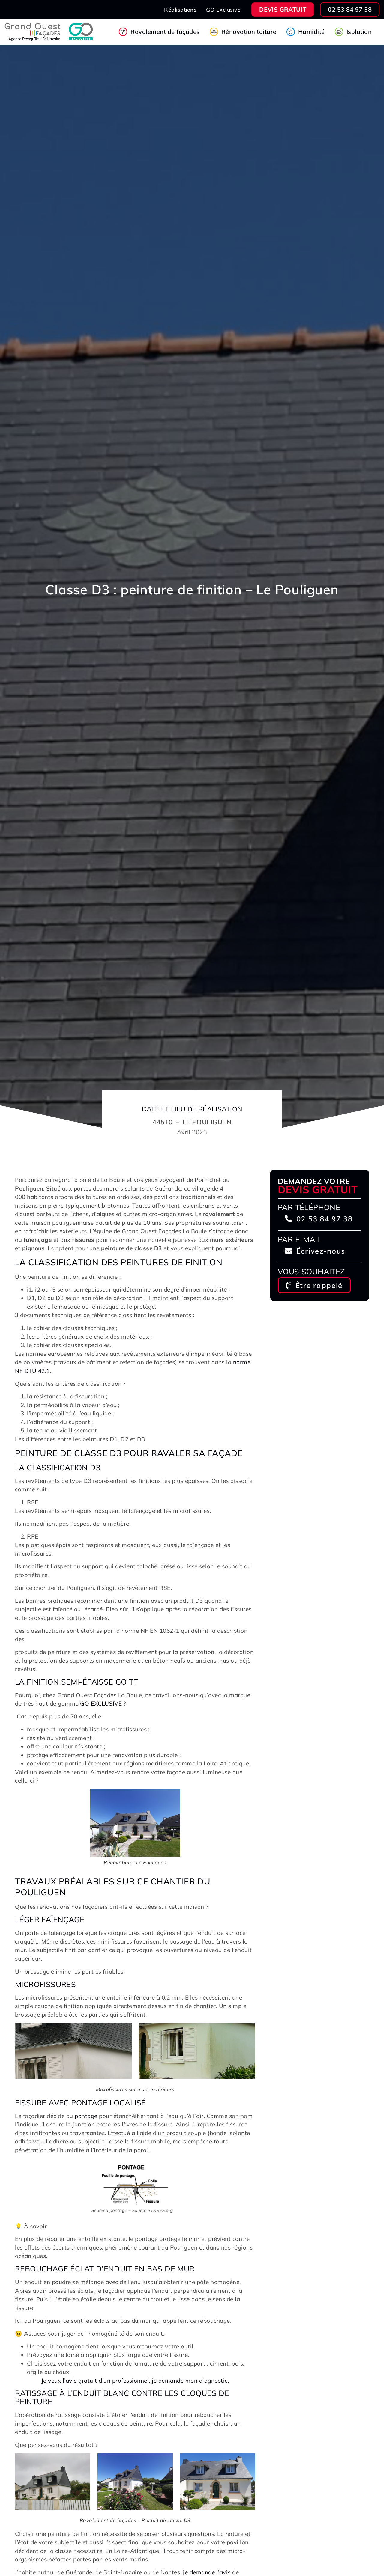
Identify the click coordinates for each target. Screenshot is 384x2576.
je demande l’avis (207, 2572)
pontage (86, 2116)
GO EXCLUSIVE (102, 1703)
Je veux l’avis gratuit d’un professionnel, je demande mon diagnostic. (135, 2381)
